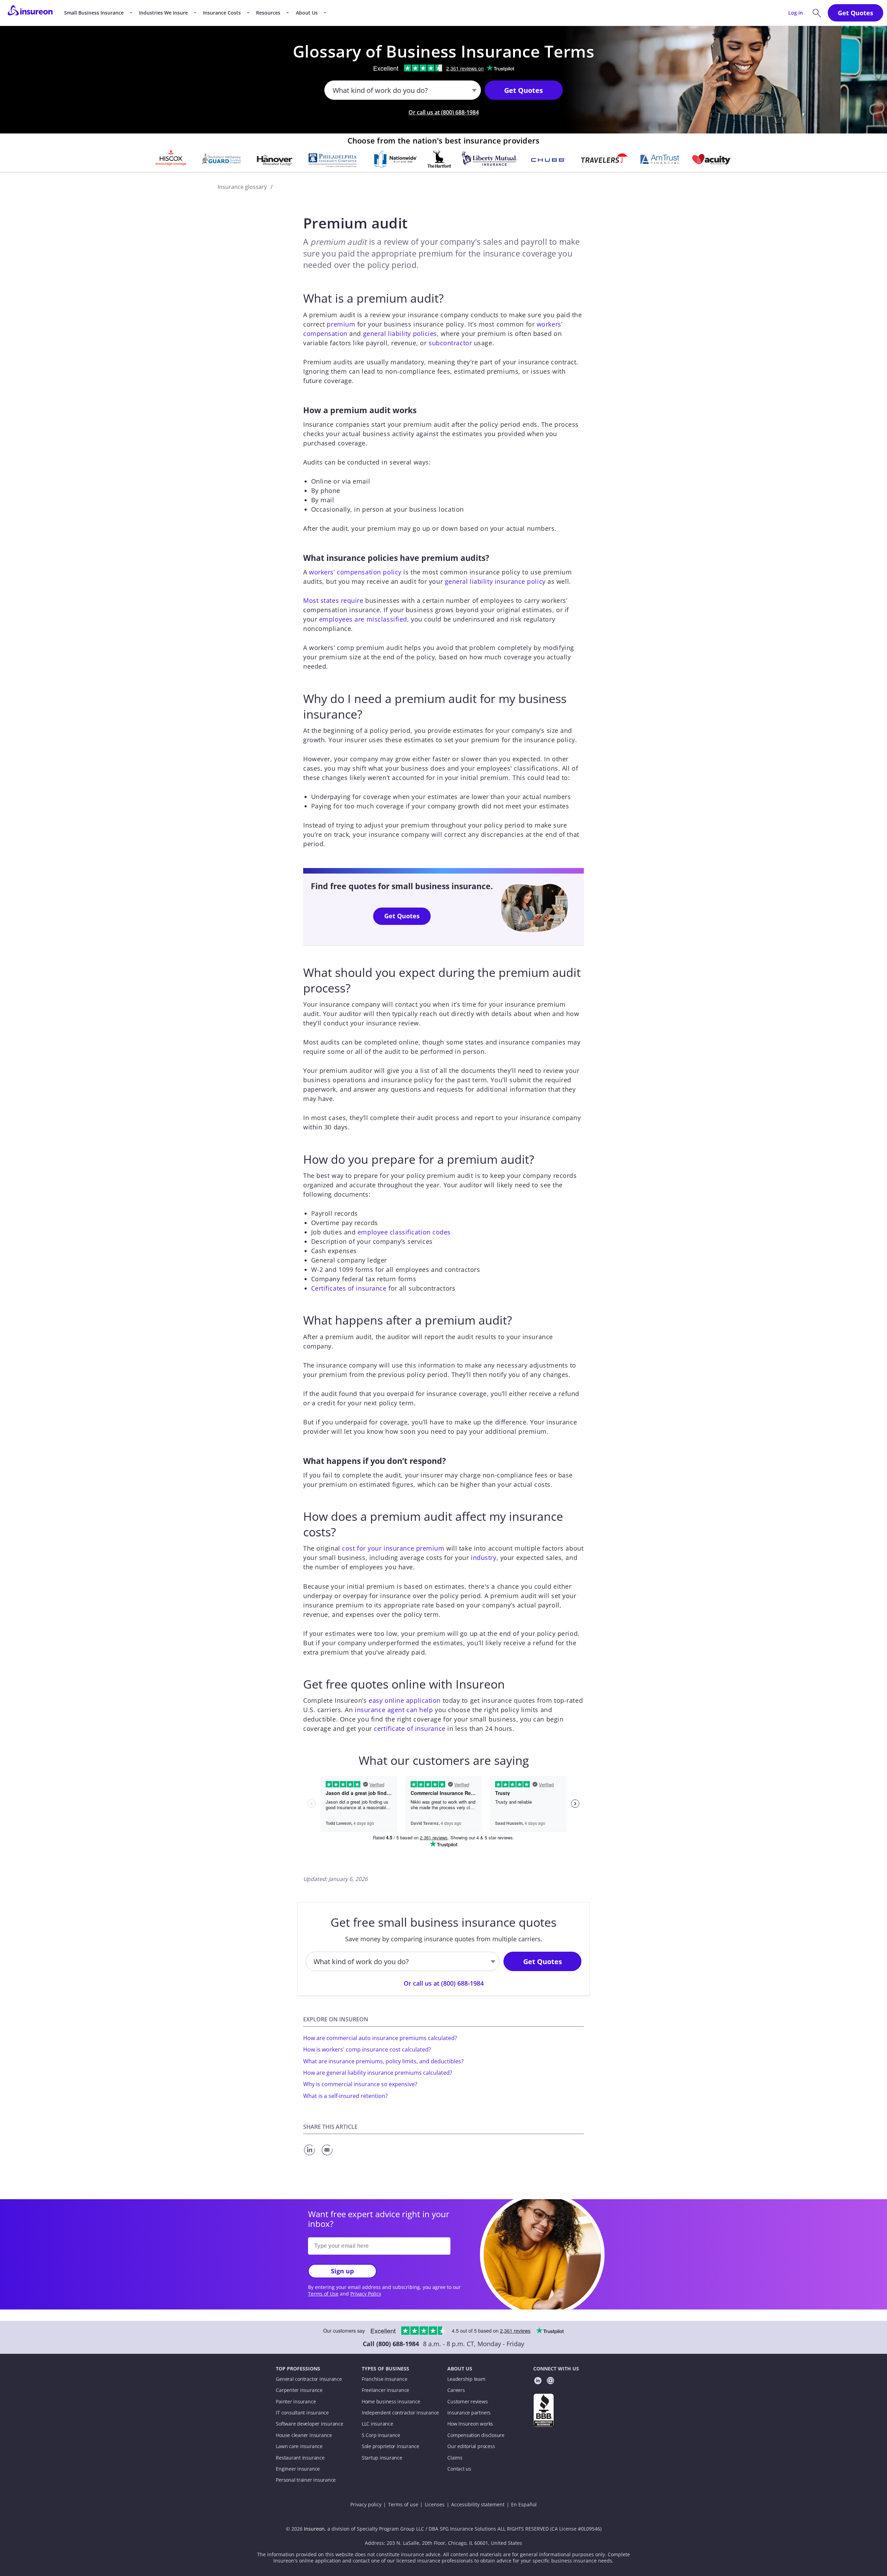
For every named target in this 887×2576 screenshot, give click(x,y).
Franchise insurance (385, 2379)
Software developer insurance (309, 2424)
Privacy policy (366, 2505)
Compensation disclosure (476, 2435)
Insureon (314, 2529)
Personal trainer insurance (306, 2480)
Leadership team (466, 2379)
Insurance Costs (222, 13)
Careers (456, 2390)
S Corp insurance (381, 2435)
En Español (524, 2505)
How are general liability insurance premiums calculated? (378, 2073)
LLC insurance (377, 2424)
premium (341, 324)
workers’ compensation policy (355, 572)
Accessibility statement (478, 2505)
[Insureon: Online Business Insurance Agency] (30, 13)
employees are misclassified (363, 619)
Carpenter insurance (299, 2390)
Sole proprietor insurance (390, 2446)
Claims (455, 2458)
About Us (307, 13)
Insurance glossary (242, 187)
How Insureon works (470, 2424)
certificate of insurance (410, 1728)
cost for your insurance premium (393, 1548)
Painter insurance (296, 2402)
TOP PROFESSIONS (298, 2369)
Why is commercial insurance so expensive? (360, 2084)
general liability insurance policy (495, 581)
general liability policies (400, 333)
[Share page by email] (328, 2156)
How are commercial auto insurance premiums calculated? (380, 2038)
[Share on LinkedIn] (311, 2156)
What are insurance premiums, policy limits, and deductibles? (383, 2061)
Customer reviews (467, 2402)
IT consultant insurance (302, 2413)
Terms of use (403, 2505)
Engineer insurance (298, 2469)
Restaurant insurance (300, 2458)
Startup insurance (382, 2458)
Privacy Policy (366, 2294)
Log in (796, 13)
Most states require (333, 600)
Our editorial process (471, 2446)
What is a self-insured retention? (345, 2096)
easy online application (405, 1700)
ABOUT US (460, 2369)
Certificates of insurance (349, 1288)
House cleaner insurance (304, 2435)
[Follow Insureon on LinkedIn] (538, 2382)
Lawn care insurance (299, 2446)
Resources (268, 13)
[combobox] (333, 90)
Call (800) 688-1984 (391, 2344)
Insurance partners (469, 2413)
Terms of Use (323, 2294)
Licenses (435, 2505)
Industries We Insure (163, 13)
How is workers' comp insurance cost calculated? (367, 2049)
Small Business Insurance (94, 13)
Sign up (342, 2271)
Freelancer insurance (385, 2390)
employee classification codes (404, 1232)
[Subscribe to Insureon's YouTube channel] (550, 2382)
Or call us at (444, 112)
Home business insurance (391, 2402)
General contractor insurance (309, 2379)
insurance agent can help (394, 1710)
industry (484, 1558)
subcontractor (450, 343)
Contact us (459, 2469)
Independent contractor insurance (401, 2413)
